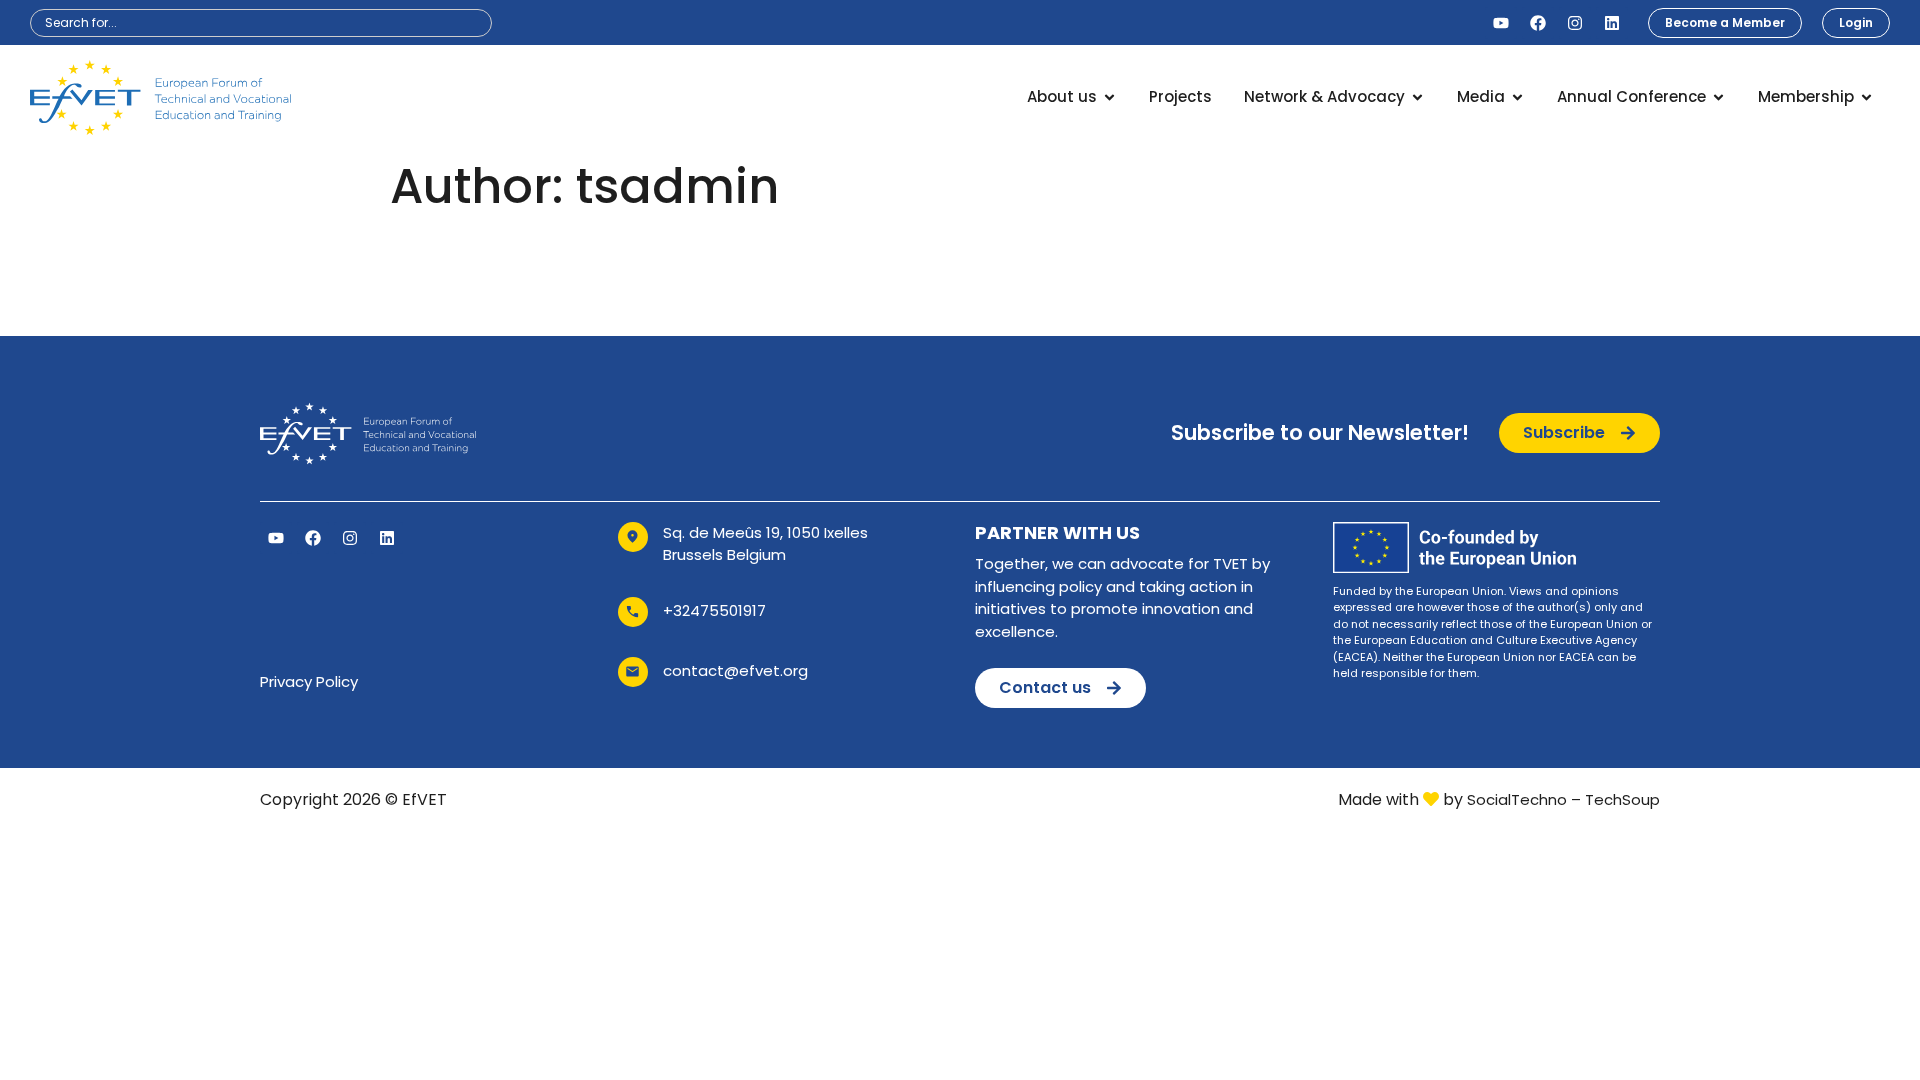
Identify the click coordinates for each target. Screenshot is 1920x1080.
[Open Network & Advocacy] (1417, 97)
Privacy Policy (309, 681)
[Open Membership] (1866, 97)
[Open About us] (1109, 97)
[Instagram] (1575, 23)
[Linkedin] (1612, 23)
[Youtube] (1501, 23)
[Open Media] (1517, 97)
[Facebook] (1538, 23)
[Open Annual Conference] (1718, 97)
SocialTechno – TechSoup (1563, 799)
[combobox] (261, 23)
